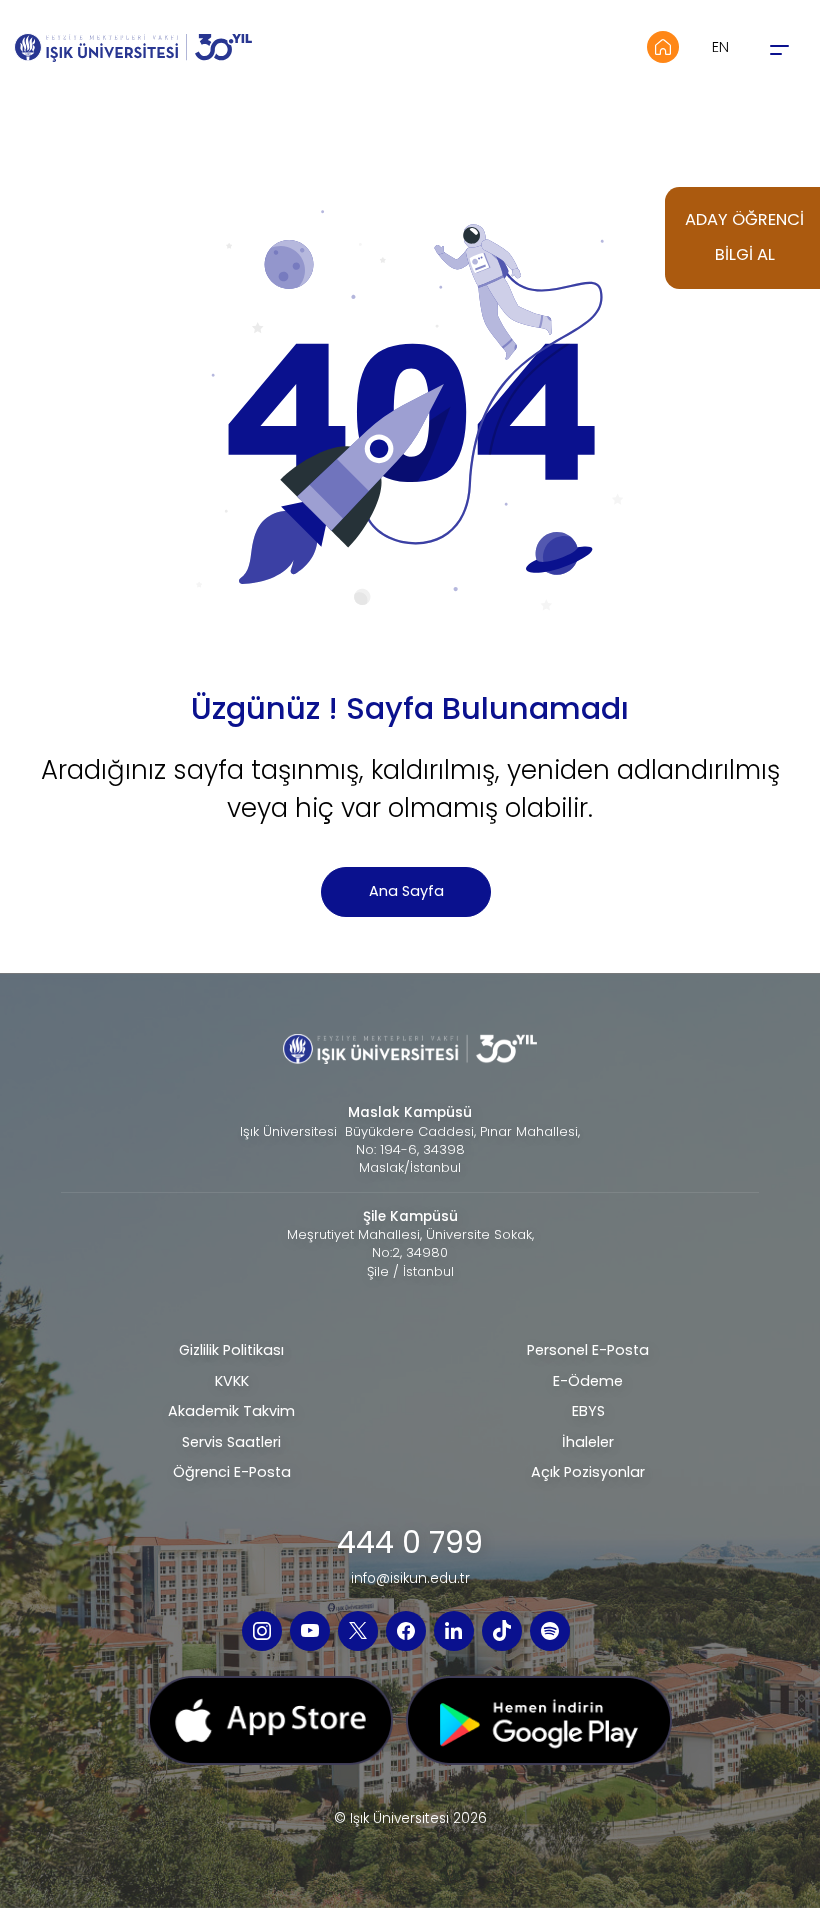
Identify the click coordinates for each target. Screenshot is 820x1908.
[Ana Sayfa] (663, 47)
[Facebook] (406, 1631)
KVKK (232, 1381)
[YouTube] (310, 1631)
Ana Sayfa (406, 891)
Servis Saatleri (231, 1442)
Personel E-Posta (588, 1350)
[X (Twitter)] (358, 1631)
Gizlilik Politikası (231, 1350)
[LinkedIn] (454, 1631)
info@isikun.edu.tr (410, 1579)
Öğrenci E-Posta (232, 1472)
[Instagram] (262, 1631)
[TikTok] (502, 1631)
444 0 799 (410, 1543)
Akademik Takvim (231, 1411)
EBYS (588, 1411)
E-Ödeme (588, 1381)
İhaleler (588, 1442)
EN (720, 47)
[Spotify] (550, 1631)
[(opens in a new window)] (270, 1727)
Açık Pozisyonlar (588, 1472)
